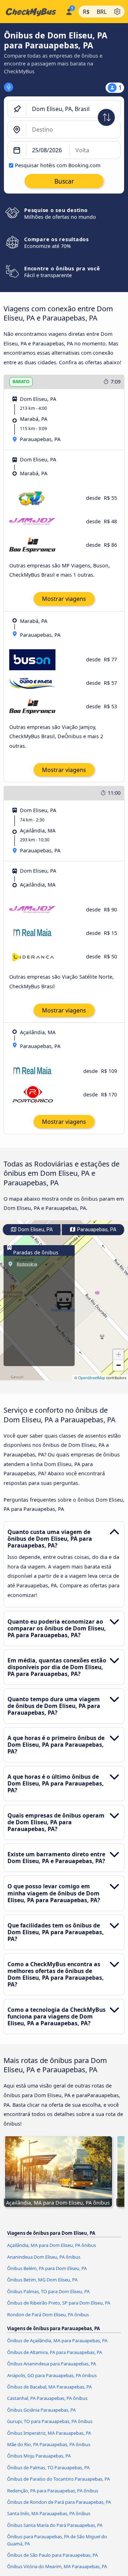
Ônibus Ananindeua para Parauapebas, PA (52, 2364)
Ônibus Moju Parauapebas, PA (39, 2456)
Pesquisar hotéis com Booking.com (58, 165)
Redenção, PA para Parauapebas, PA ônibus (53, 2491)
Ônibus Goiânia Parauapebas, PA (41, 2410)
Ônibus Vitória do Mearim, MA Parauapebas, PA (57, 2566)
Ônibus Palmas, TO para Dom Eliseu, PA (48, 2291)
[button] (118, 1355)
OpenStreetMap (92, 1378)
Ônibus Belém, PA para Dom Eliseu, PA (47, 2268)
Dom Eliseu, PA (35, 1230)
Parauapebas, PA (96, 1230)
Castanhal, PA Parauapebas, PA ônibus (47, 2398)
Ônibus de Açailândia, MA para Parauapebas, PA (57, 2340)
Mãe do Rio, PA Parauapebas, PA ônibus (49, 2444)
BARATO (21, 382)
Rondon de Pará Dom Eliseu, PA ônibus (48, 2315)
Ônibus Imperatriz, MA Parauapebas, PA (49, 2433)
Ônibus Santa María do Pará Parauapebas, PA (55, 2525)
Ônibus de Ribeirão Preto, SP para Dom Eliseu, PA (59, 2303)
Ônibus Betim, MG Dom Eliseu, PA (42, 2280)
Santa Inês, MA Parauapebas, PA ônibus (49, 2513)
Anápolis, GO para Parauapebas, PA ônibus (52, 2375)
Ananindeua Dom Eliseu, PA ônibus (44, 2257)
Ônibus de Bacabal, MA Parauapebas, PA (49, 2387)
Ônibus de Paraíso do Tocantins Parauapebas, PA (58, 2479)
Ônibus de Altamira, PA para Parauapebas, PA (55, 2352)
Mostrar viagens (64, 599)
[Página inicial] (31, 12)
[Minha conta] (69, 11)
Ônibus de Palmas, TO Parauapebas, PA (48, 2467)
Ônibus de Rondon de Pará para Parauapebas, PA (59, 2502)
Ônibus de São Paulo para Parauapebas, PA (52, 2555)
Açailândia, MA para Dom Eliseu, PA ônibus (52, 2245)
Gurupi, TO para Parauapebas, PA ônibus (50, 2421)
